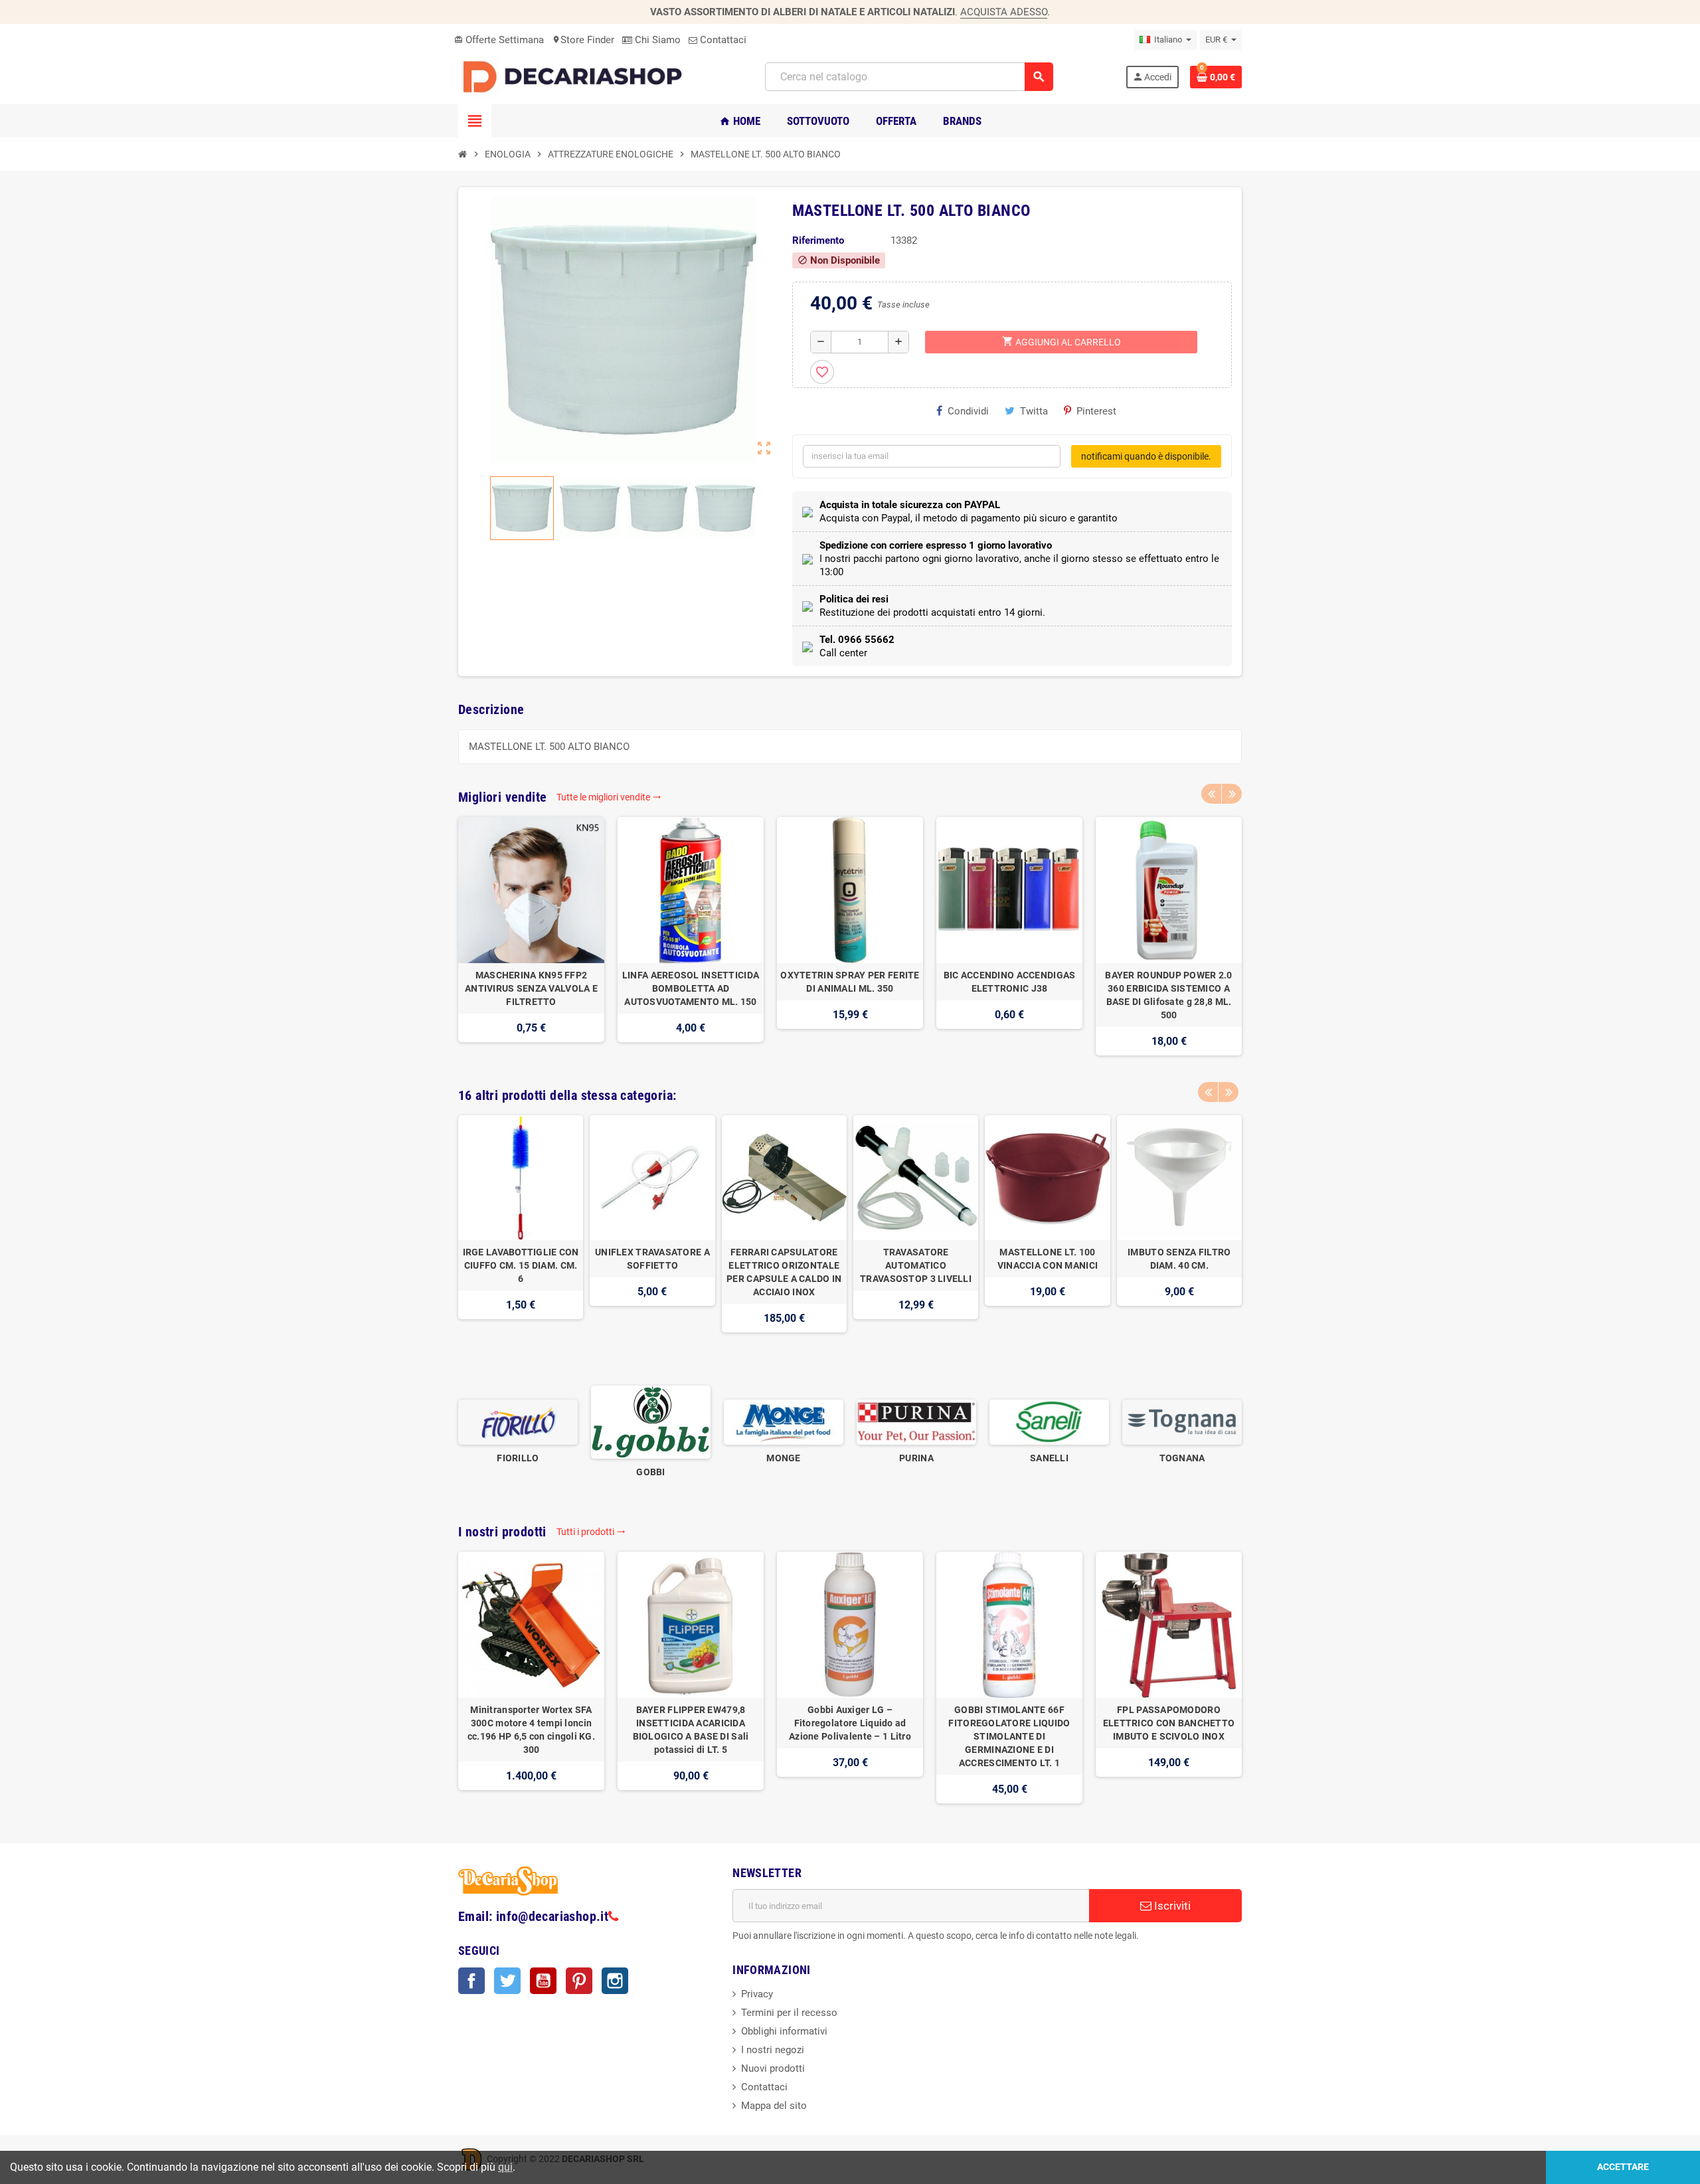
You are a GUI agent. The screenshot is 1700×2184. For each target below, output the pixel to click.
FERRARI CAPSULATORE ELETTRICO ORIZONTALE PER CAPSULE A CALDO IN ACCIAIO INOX (784, 1272)
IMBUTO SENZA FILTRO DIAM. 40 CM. (1179, 1259)
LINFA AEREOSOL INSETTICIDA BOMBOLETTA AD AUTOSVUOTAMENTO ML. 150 (691, 988)
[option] (531, 936)
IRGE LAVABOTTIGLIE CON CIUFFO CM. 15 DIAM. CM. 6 (521, 1265)
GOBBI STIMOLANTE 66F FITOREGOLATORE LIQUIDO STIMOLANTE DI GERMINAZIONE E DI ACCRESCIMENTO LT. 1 (1009, 1736)
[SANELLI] (1049, 1421)
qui (505, 2167)
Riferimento (818, 240)
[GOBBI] (651, 1421)
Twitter (507, 1981)
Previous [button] (1211, 794)
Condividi (968, 411)
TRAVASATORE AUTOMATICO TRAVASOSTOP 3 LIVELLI (916, 1265)
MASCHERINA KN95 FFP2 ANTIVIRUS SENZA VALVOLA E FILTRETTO (531, 988)
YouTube (543, 1981)
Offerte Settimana (499, 40)
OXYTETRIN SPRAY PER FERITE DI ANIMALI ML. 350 (850, 982)
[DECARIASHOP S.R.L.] (576, 76)
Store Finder (583, 40)
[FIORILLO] (518, 1421)
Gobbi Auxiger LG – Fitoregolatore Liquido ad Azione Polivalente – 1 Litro (850, 1723)
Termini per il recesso (789, 2013)
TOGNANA (1182, 1458)
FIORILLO (518, 1458)
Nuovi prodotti (773, 2068)
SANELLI (1049, 1458)
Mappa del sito (774, 2106)
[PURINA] (916, 1421)
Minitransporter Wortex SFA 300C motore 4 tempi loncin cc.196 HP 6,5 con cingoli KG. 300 (531, 1730)
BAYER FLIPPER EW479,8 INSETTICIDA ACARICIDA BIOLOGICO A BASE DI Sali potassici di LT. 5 (691, 1730)
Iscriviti (1171, 1906)
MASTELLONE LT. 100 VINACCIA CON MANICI (1048, 1259)
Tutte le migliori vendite (609, 797)
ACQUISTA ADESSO (1004, 12)
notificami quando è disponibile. (1146, 456)
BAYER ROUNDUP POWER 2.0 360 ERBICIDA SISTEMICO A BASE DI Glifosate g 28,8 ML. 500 (1168, 995)
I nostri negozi (773, 2050)
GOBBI (650, 1472)
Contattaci (722, 40)
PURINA (916, 1458)
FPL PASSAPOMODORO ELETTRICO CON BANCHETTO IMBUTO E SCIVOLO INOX (1169, 1723)
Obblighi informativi (784, 2031)
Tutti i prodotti (591, 1532)
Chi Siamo (656, 40)
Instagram (615, 1981)
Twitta (1034, 411)
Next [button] (1232, 794)
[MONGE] (784, 1421)
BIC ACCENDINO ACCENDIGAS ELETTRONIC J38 (1010, 982)
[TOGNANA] (1182, 1421)
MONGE (783, 1458)
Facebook (471, 1981)
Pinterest (1096, 411)
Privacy (757, 1994)
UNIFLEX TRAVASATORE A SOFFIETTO (652, 1259)
